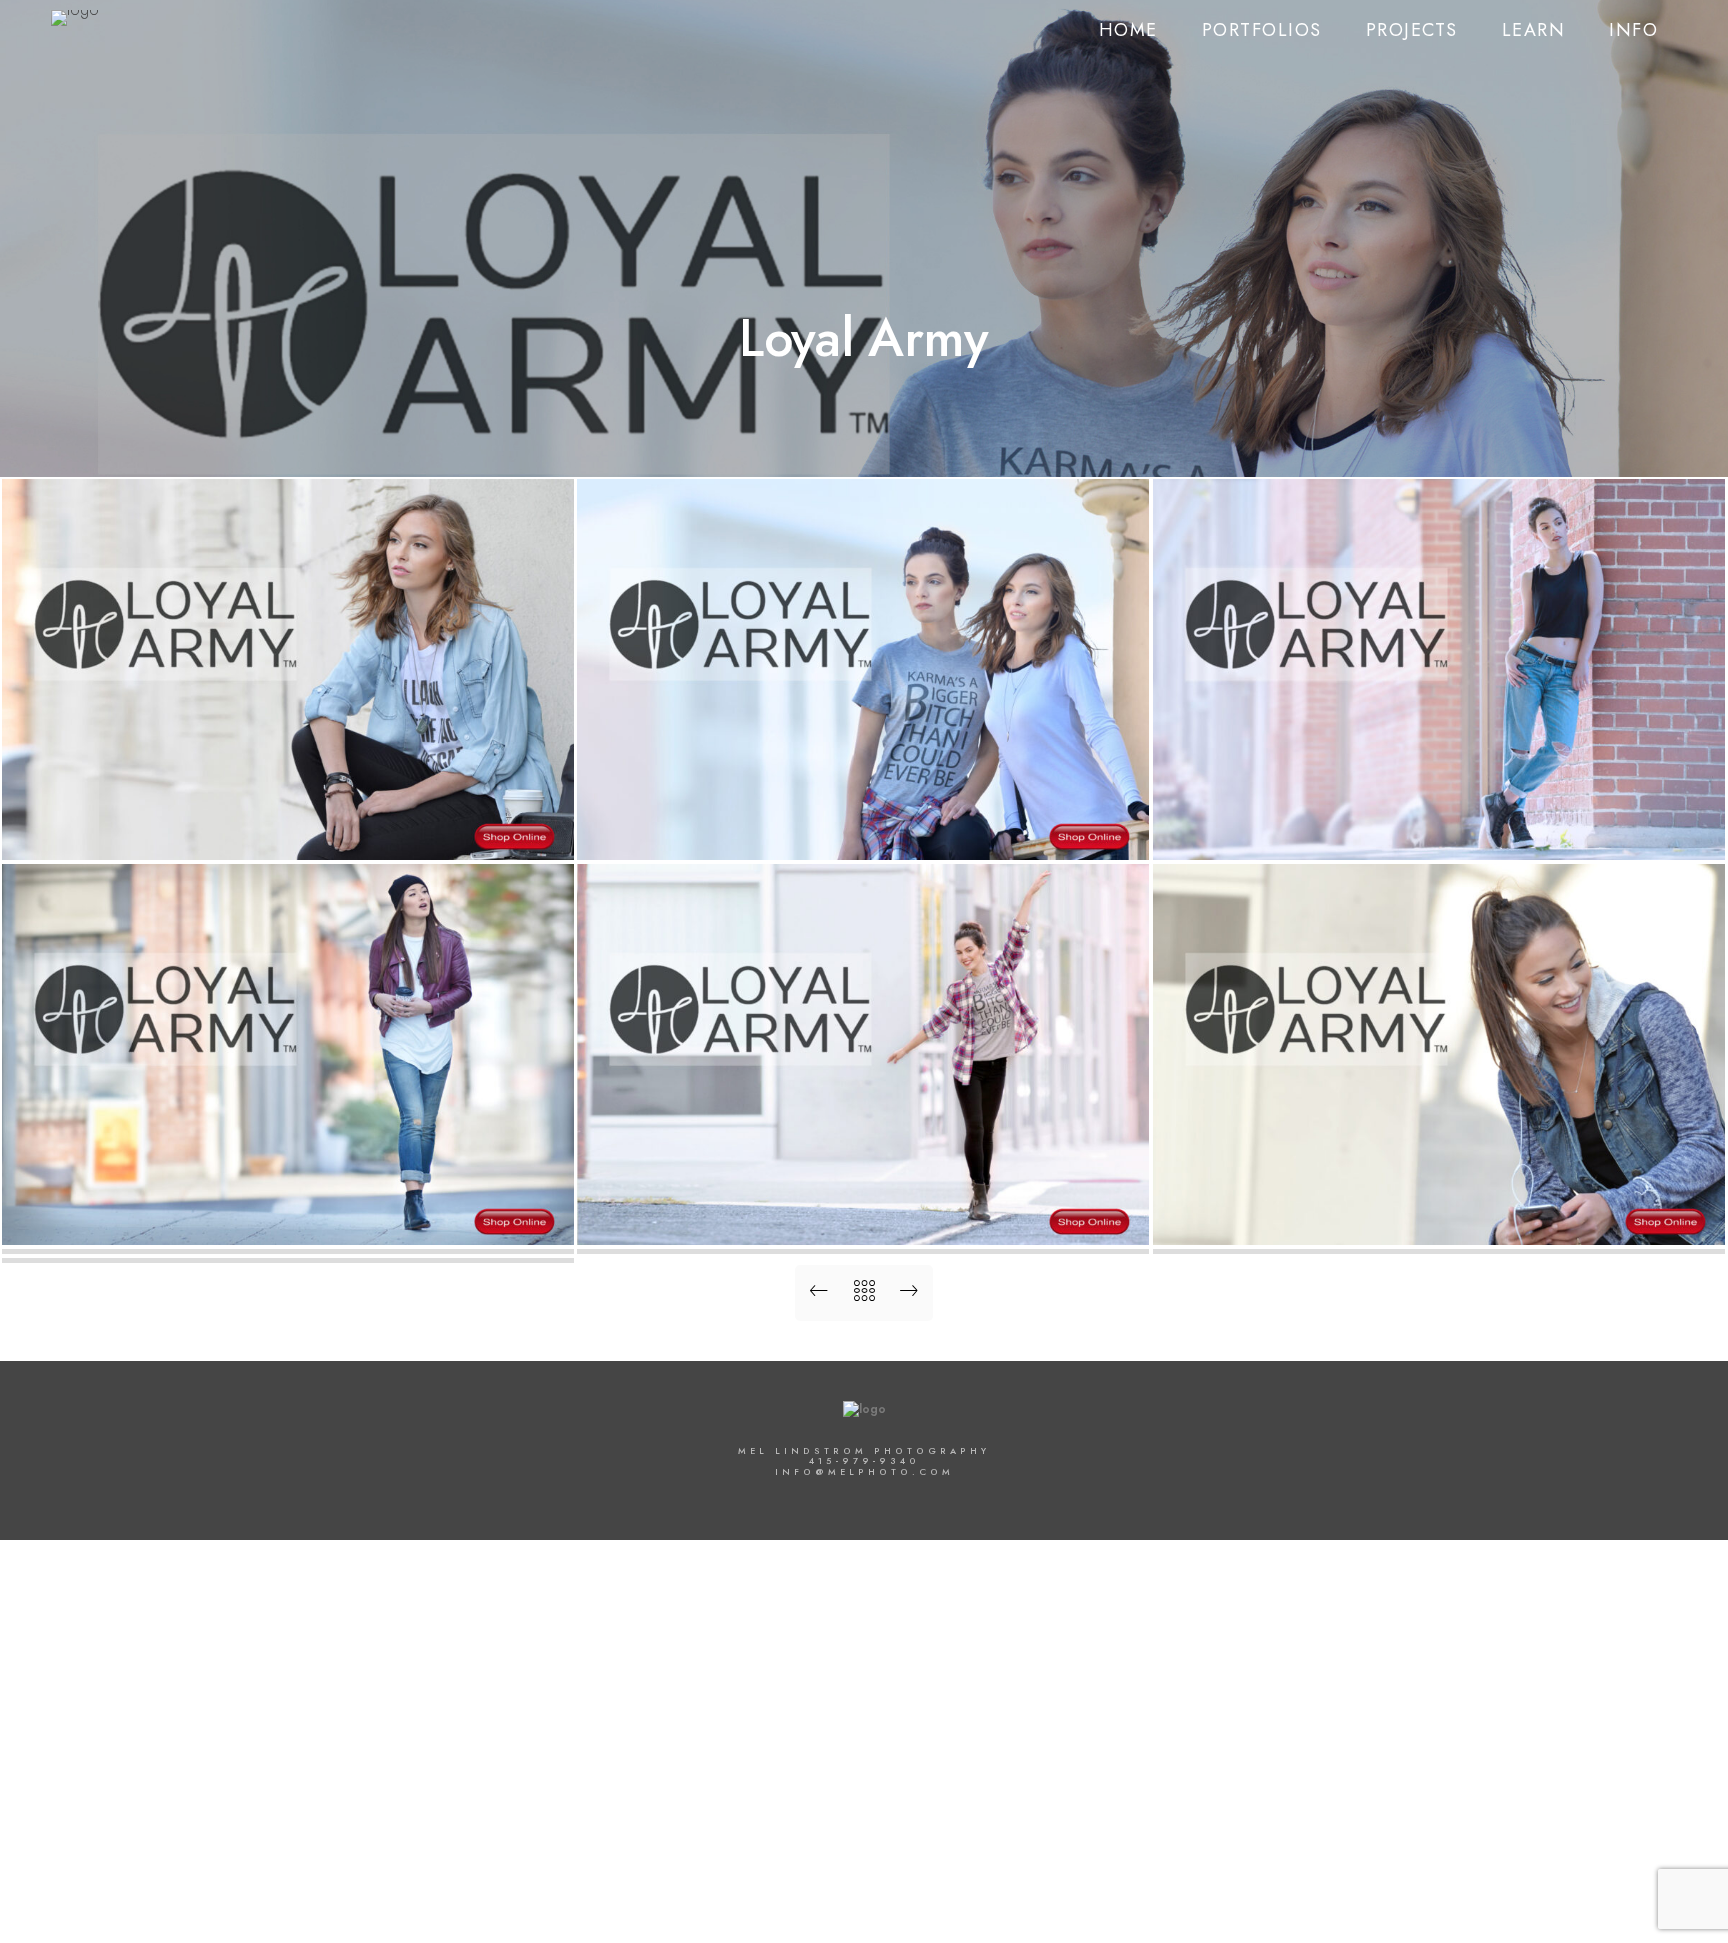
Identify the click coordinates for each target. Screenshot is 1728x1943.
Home (1128, 29)
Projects (1412, 29)
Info (1633, 29)
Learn (1534, 29)
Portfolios (1262, 29)
